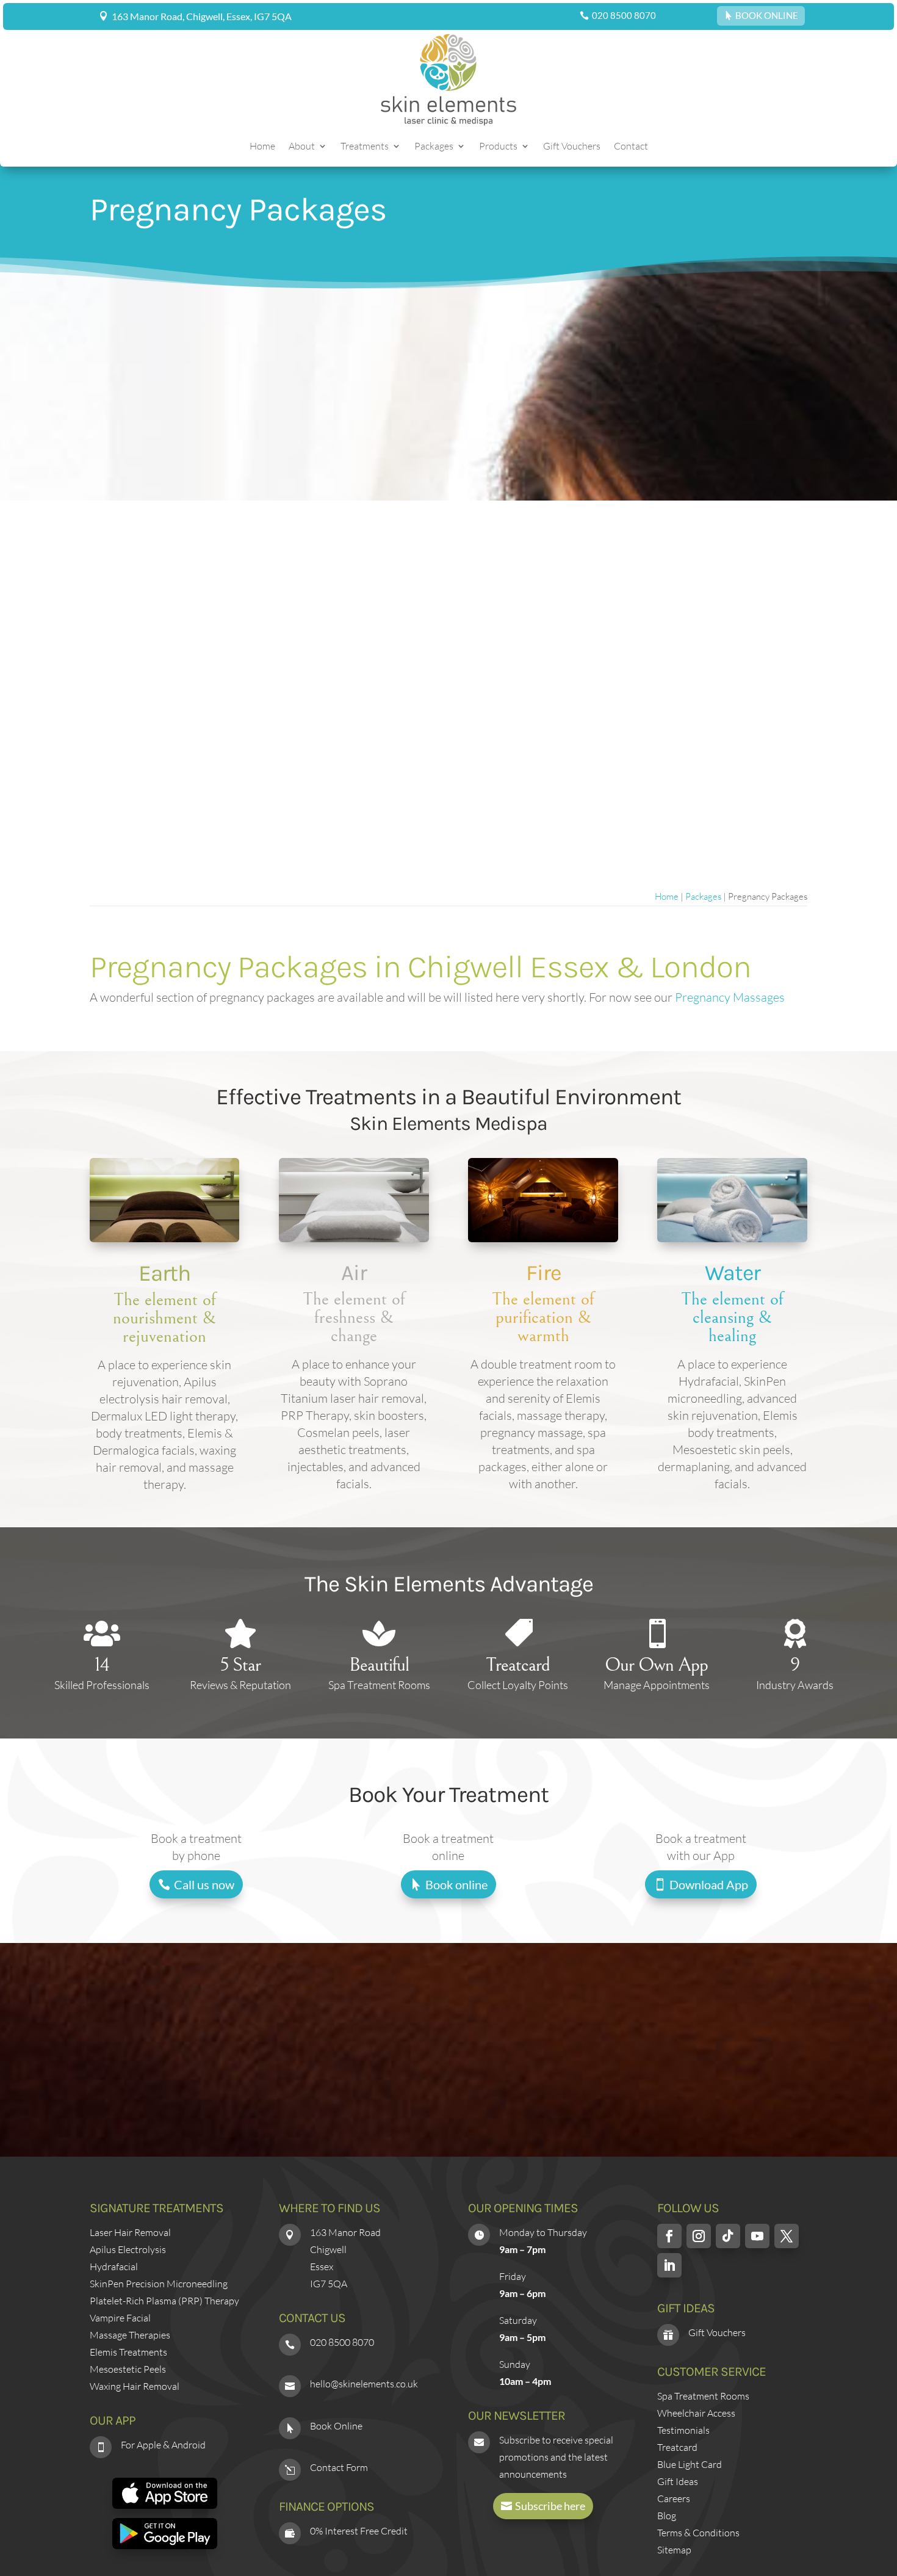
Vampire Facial (120, 2318)
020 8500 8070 (624, 15)
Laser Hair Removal (130, 2232)
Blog (667, 2516)
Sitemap (674, 2550)
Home (262, 147)
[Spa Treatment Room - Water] (732, 1238)
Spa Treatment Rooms (703, 2396)
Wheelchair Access (696, 2413)
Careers (674, 2498)
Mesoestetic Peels (128, 2369)
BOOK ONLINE (767, 15)
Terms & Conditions (698, 2533)
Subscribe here (550, 2506)
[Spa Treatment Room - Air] (354, 1238)
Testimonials (683, 2430)
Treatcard (677, 2447)
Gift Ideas (678, 2481)
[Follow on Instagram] (699, 2236)
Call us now (204, 1884)
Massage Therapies (130, 2335)
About (302, 147)
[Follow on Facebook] (669, 2236)
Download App (709, 1884)
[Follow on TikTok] (728, 2236)
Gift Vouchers (572, 147)
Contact (631, 147)
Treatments (365, 147)
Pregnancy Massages (730, 997)
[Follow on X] (787, 2236)
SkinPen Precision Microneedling (159, 2284)
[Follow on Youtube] (757, 2236)
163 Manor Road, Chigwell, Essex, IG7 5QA (202, 16)
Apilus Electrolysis (128, 2249)
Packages (434, 147)
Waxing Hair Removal (135, 2386)
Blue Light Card (690, 2464)
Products (498, 147)
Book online (456, 1884)
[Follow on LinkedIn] (669, 2265)
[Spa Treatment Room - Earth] (164, 1238)
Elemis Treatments (128, 2352)
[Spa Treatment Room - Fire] (543, 1238)
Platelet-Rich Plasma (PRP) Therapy (164, 2301)
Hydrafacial (114, 2267)
